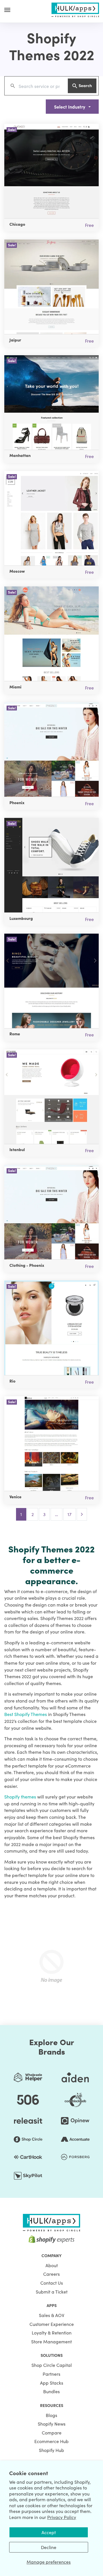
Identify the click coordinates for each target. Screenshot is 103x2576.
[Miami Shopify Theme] (51, 634)
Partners (51, 2374)
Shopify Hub (51, 2450)
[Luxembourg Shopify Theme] (51, 865)
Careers (51, 2274)
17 (70, 1514)
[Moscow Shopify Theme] (51, 518)
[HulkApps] (75, 9)
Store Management (51, 2341)
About (52, 2265)
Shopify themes (20, 1796)
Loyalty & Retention (52, 2332)
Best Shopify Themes (26, 1714)
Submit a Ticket (52, 2292)
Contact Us (52, 2283)
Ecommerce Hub (51, 2441)
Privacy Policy (62, 2517)
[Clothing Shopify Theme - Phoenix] (51, 1212)
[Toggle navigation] (7, 10)
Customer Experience (52, 2324)
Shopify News (52, 2424)
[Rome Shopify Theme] (51, 981)
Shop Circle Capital (52, 2365)
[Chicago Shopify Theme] (51, 171)
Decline (49, 2547)
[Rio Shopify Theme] (51, 1328)
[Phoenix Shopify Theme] (51, 749)
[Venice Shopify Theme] (51, 1444)
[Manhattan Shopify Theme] (51, 403)
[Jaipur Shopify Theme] (51, 287)
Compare (52, 2432)
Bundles (51, 2391)
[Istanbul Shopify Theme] (51, 1097)
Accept (49, 2532)
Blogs (51, 2415)
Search (85, 85)
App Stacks (52, 2383)
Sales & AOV (52, 2315)
